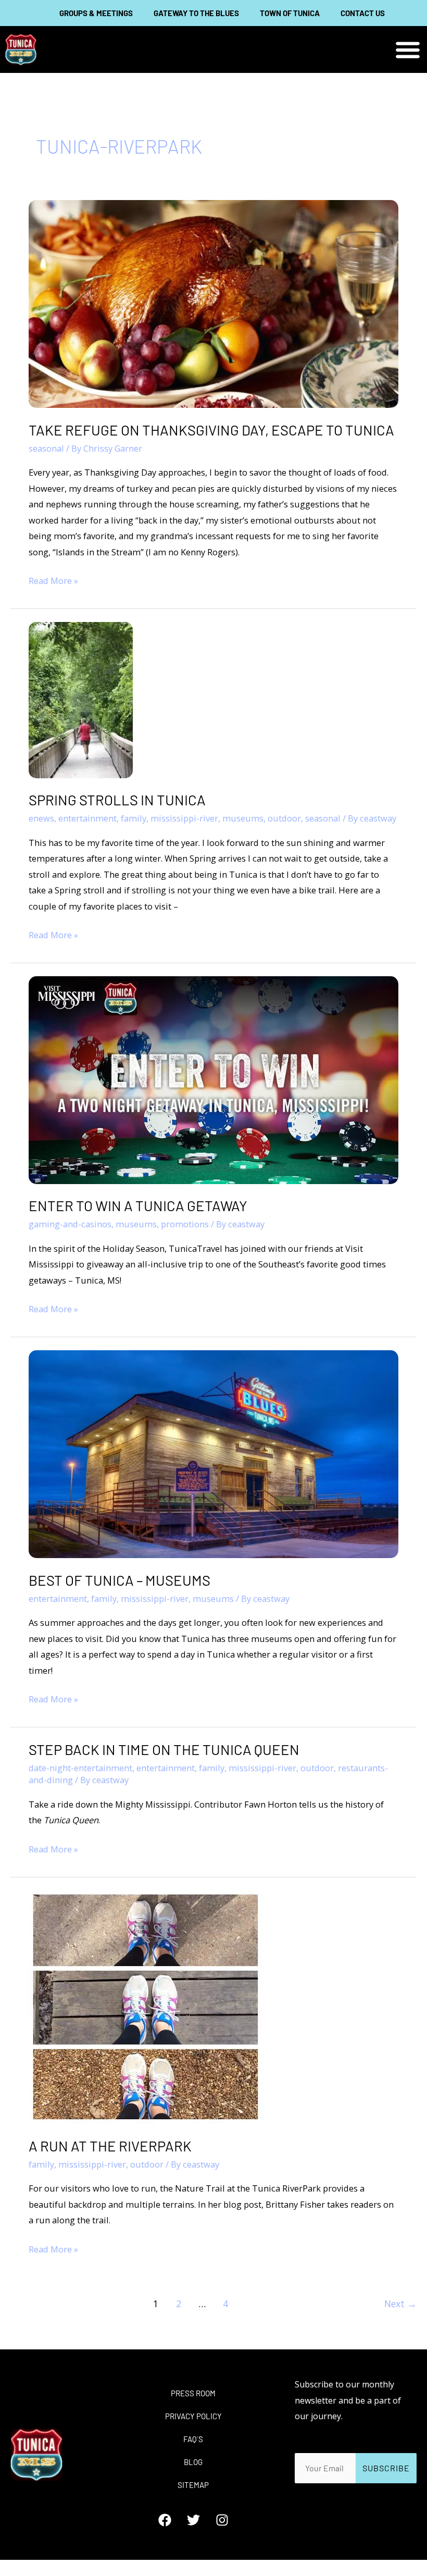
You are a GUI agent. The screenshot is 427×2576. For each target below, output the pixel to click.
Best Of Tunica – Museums (120, 1580)
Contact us (363, 13)
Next (400, 2304)
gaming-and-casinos (70, 1224)
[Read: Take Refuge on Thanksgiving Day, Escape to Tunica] (213, 303)
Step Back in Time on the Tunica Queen (164, 1749)
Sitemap (193, 2485)
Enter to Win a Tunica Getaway (138, 1205)
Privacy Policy (193, 2416)
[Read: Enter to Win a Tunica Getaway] (213, 1079)
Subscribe (386, 2468)
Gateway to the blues (196, 13)
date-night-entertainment (80, 1768)
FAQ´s (193, 2439)
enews (41, 818)
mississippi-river (184, 818)
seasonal (46, 448)
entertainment (87, 818)
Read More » (53, 580)
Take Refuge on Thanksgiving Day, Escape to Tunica (211, 430)
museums (243, 818)
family (134, 818)
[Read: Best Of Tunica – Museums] (213, 1453)
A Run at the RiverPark (110, 2146)
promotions (185, 1224)
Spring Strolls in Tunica (117, 800)
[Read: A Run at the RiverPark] (146, 2006)
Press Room (193, 2393)
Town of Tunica (290, 13)
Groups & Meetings (96, 13)
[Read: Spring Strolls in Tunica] (81, 699)
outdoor (284, 818)
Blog (193, 2462)
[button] (407, 50)
